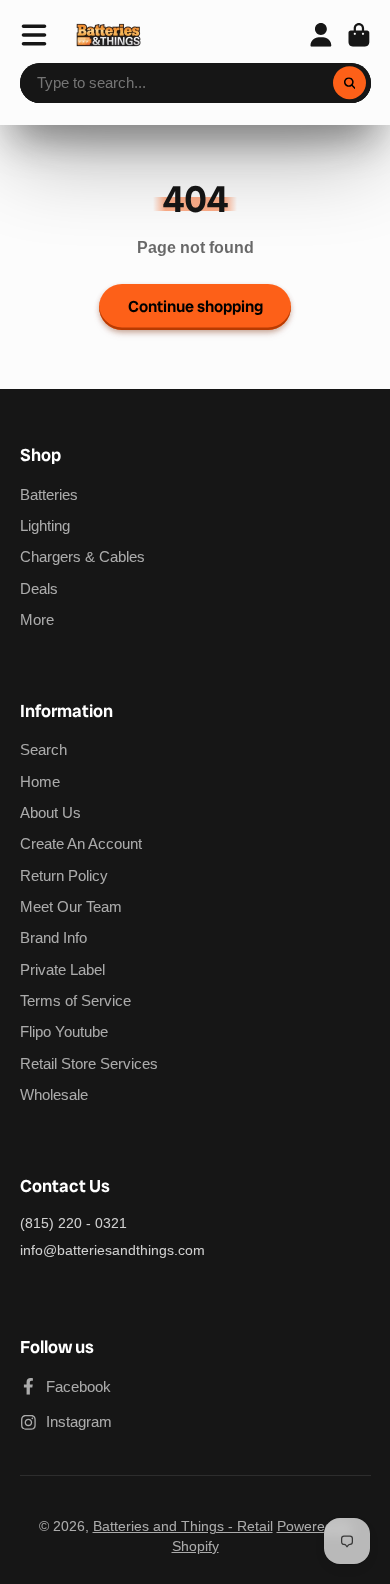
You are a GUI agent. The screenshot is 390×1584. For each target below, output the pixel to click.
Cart (359, 35)
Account (321, 35)
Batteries (49, 494)
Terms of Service (75, 1000)
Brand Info (53, 937)
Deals (39, 588)
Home (40, 781)
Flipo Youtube (64, 1031)
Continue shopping (195, 306)
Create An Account (81, 843)
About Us (50, 812)
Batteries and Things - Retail (183, 1526)
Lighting (45, 525)
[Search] (350, 83)
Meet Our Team (71, 906)
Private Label (62, 969)
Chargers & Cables (82, 556)
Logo (108, 35)
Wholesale (54, 1094)
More (37, 619)
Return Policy (64, 875)
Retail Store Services (89, 1063)
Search (43, 749)
